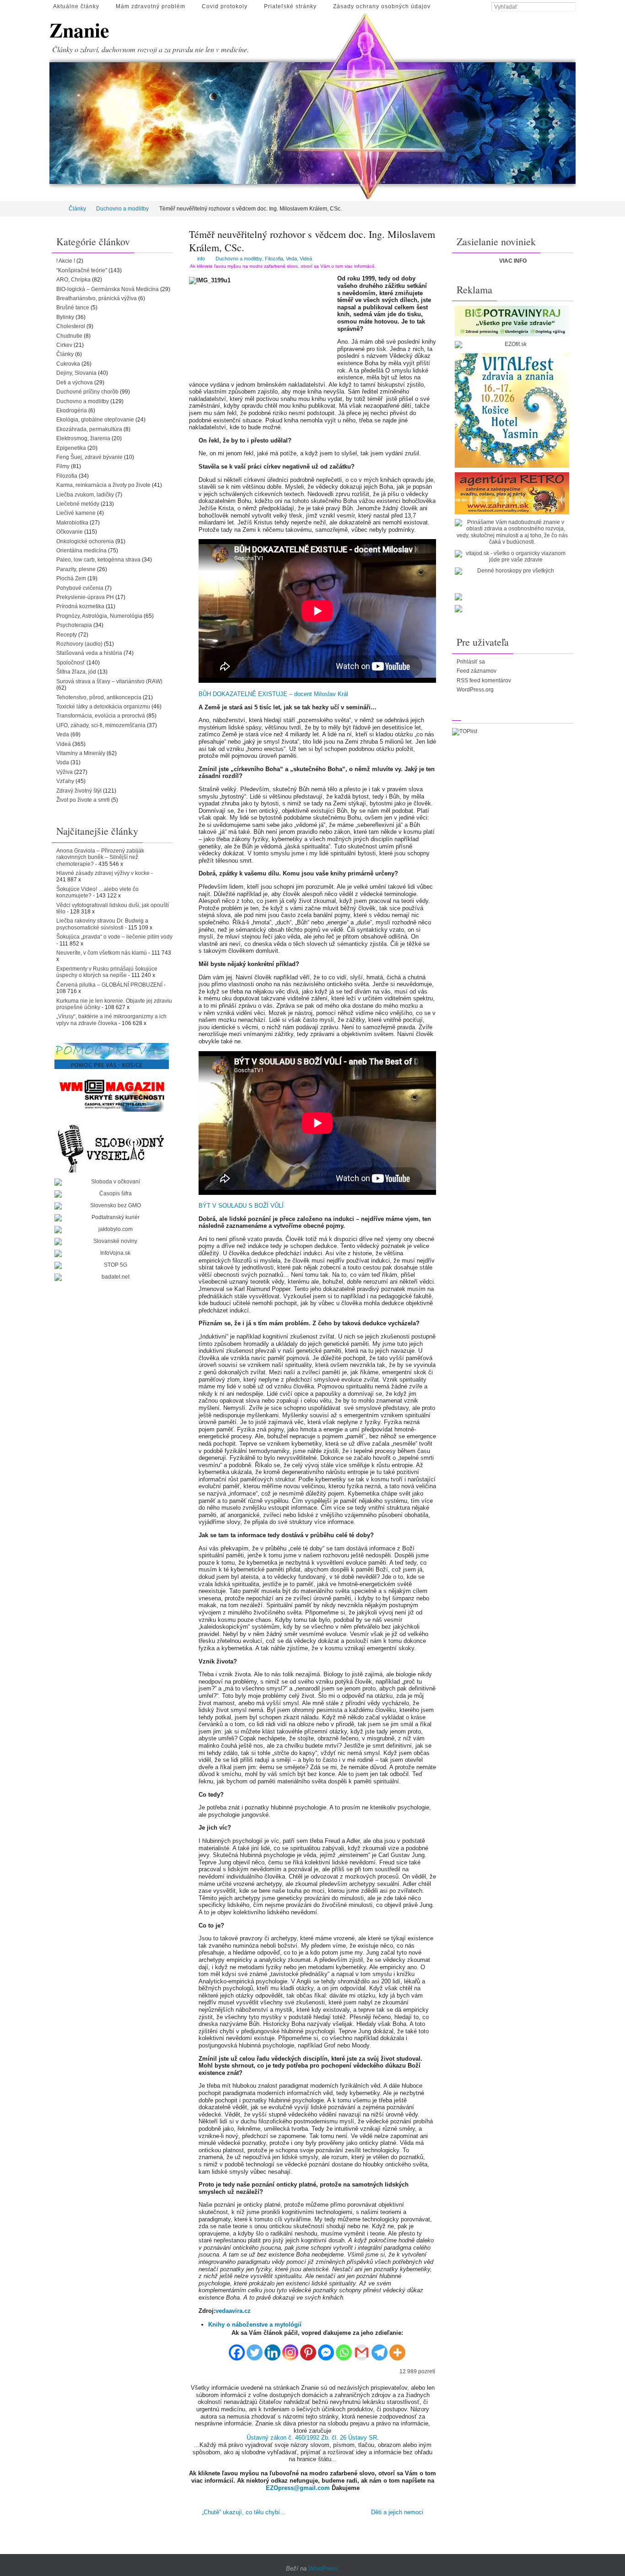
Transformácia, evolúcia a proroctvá (101, 716)
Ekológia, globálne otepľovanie (95, 420)
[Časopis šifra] (112, 1194)
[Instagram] (290, 2349)
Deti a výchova (75, 383)
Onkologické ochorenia (85, 541)
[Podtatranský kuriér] (112, 1218)
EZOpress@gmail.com (298, 2488)
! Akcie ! (66, 261)
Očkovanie (70, 532)
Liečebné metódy (78, 504)
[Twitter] (255, 2349)
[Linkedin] (272, 2349)
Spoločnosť (71, 663)
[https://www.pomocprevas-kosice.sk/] (112, 1056)
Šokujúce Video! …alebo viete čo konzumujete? (97, 892)
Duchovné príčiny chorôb (87, 392)
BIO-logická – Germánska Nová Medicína (108, 289)
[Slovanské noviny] (112, 1242)
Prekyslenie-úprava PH (85, 597)
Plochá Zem (71, 578)
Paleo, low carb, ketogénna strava (98, 560)
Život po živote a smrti (83, 800)
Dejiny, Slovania (76, 373)
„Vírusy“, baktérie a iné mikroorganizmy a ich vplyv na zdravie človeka (111, 1020)
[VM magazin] (112, 1095)
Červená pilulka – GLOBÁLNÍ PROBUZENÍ (109, 985)
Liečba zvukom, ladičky (85, 495)
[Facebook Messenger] (326, 2349)
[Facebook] (237, 2349)
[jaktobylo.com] (112, 1230)
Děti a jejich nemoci (398, 2512)
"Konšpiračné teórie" (82, 270)
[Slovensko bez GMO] (112, 1206)
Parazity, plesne (76, 569)
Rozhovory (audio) (79, 644)
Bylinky (65, 317)
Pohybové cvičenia (80, 588)
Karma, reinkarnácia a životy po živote (103, 485)
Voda (63, 762)
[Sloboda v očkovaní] (112, 1182)
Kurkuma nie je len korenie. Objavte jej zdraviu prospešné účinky (114, 1004)
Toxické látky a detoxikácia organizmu (103, 707)
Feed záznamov (477, 671)
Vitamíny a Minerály (81, 753)
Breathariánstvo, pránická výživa (97, 298)
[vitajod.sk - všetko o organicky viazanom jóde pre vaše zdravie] (512, 557)
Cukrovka (68, 364)
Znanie (79, 30)
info (201, 259)
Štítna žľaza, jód (76, 672)
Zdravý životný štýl (79, 791)
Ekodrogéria (72, 410)
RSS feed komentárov (484, 680)
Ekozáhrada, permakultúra (89, 429)
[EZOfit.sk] (512, 345)
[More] (397, 2349)
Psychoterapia (74, 625)
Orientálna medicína (81, 551)
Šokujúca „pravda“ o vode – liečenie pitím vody (114, 937)
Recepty (67, 635)
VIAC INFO (513, 261)
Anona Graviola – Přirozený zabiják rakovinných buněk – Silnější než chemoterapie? (100, 857)
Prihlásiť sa (471, 662)
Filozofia (274, 259)
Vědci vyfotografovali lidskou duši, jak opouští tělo (113, 908)
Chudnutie (69, 336)
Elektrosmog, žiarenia (83, 438)
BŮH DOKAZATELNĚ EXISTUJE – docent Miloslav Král (273, 694)
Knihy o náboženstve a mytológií (255, 2325)
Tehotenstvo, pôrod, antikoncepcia (99, 697)
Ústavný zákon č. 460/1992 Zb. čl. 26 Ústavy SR (312, 2438)
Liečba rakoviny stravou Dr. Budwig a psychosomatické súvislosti (102, 924)
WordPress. (324, 2568)
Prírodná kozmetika (80, 606)
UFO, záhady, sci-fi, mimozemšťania (101, 725)
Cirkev (64, 345)
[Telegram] (380, 2349)
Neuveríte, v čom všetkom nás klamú (102, 953)
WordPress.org (475, 690)
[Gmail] (362, 2349)
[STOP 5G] (112, 1265)
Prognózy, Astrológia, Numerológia (99, 616)
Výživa (65, 772)
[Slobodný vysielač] (112, 1147)
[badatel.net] (112, 1277)
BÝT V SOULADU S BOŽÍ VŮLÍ (241, 1206)
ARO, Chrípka (73, 280)
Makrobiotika (72, 523)
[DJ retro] (512, 493)
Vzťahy (65, 781)
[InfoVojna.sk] (112, 1253)
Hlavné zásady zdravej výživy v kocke (103, 873)
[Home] (56, 209)
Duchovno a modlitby (122, 209)
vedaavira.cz (233, 2311)
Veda (291, 259)
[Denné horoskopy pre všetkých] (512, 571)
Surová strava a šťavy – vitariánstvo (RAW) (109, 681)
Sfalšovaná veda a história (89, 653)
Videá (306, 259)
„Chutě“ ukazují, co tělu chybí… (243, 2512)
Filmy (63, 466)
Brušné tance (73, 308)
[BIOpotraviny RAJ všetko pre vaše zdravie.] (512, 321)
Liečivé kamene (76, 513)
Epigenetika (71, 448)
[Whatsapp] (344, 2349)
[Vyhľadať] (571, 7)
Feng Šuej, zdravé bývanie (89, 457)
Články (77, 209)
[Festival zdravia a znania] (512, 410)
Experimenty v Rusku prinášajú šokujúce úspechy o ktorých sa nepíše (107, 972)
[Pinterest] (308, 2349)
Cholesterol (71, 326)
